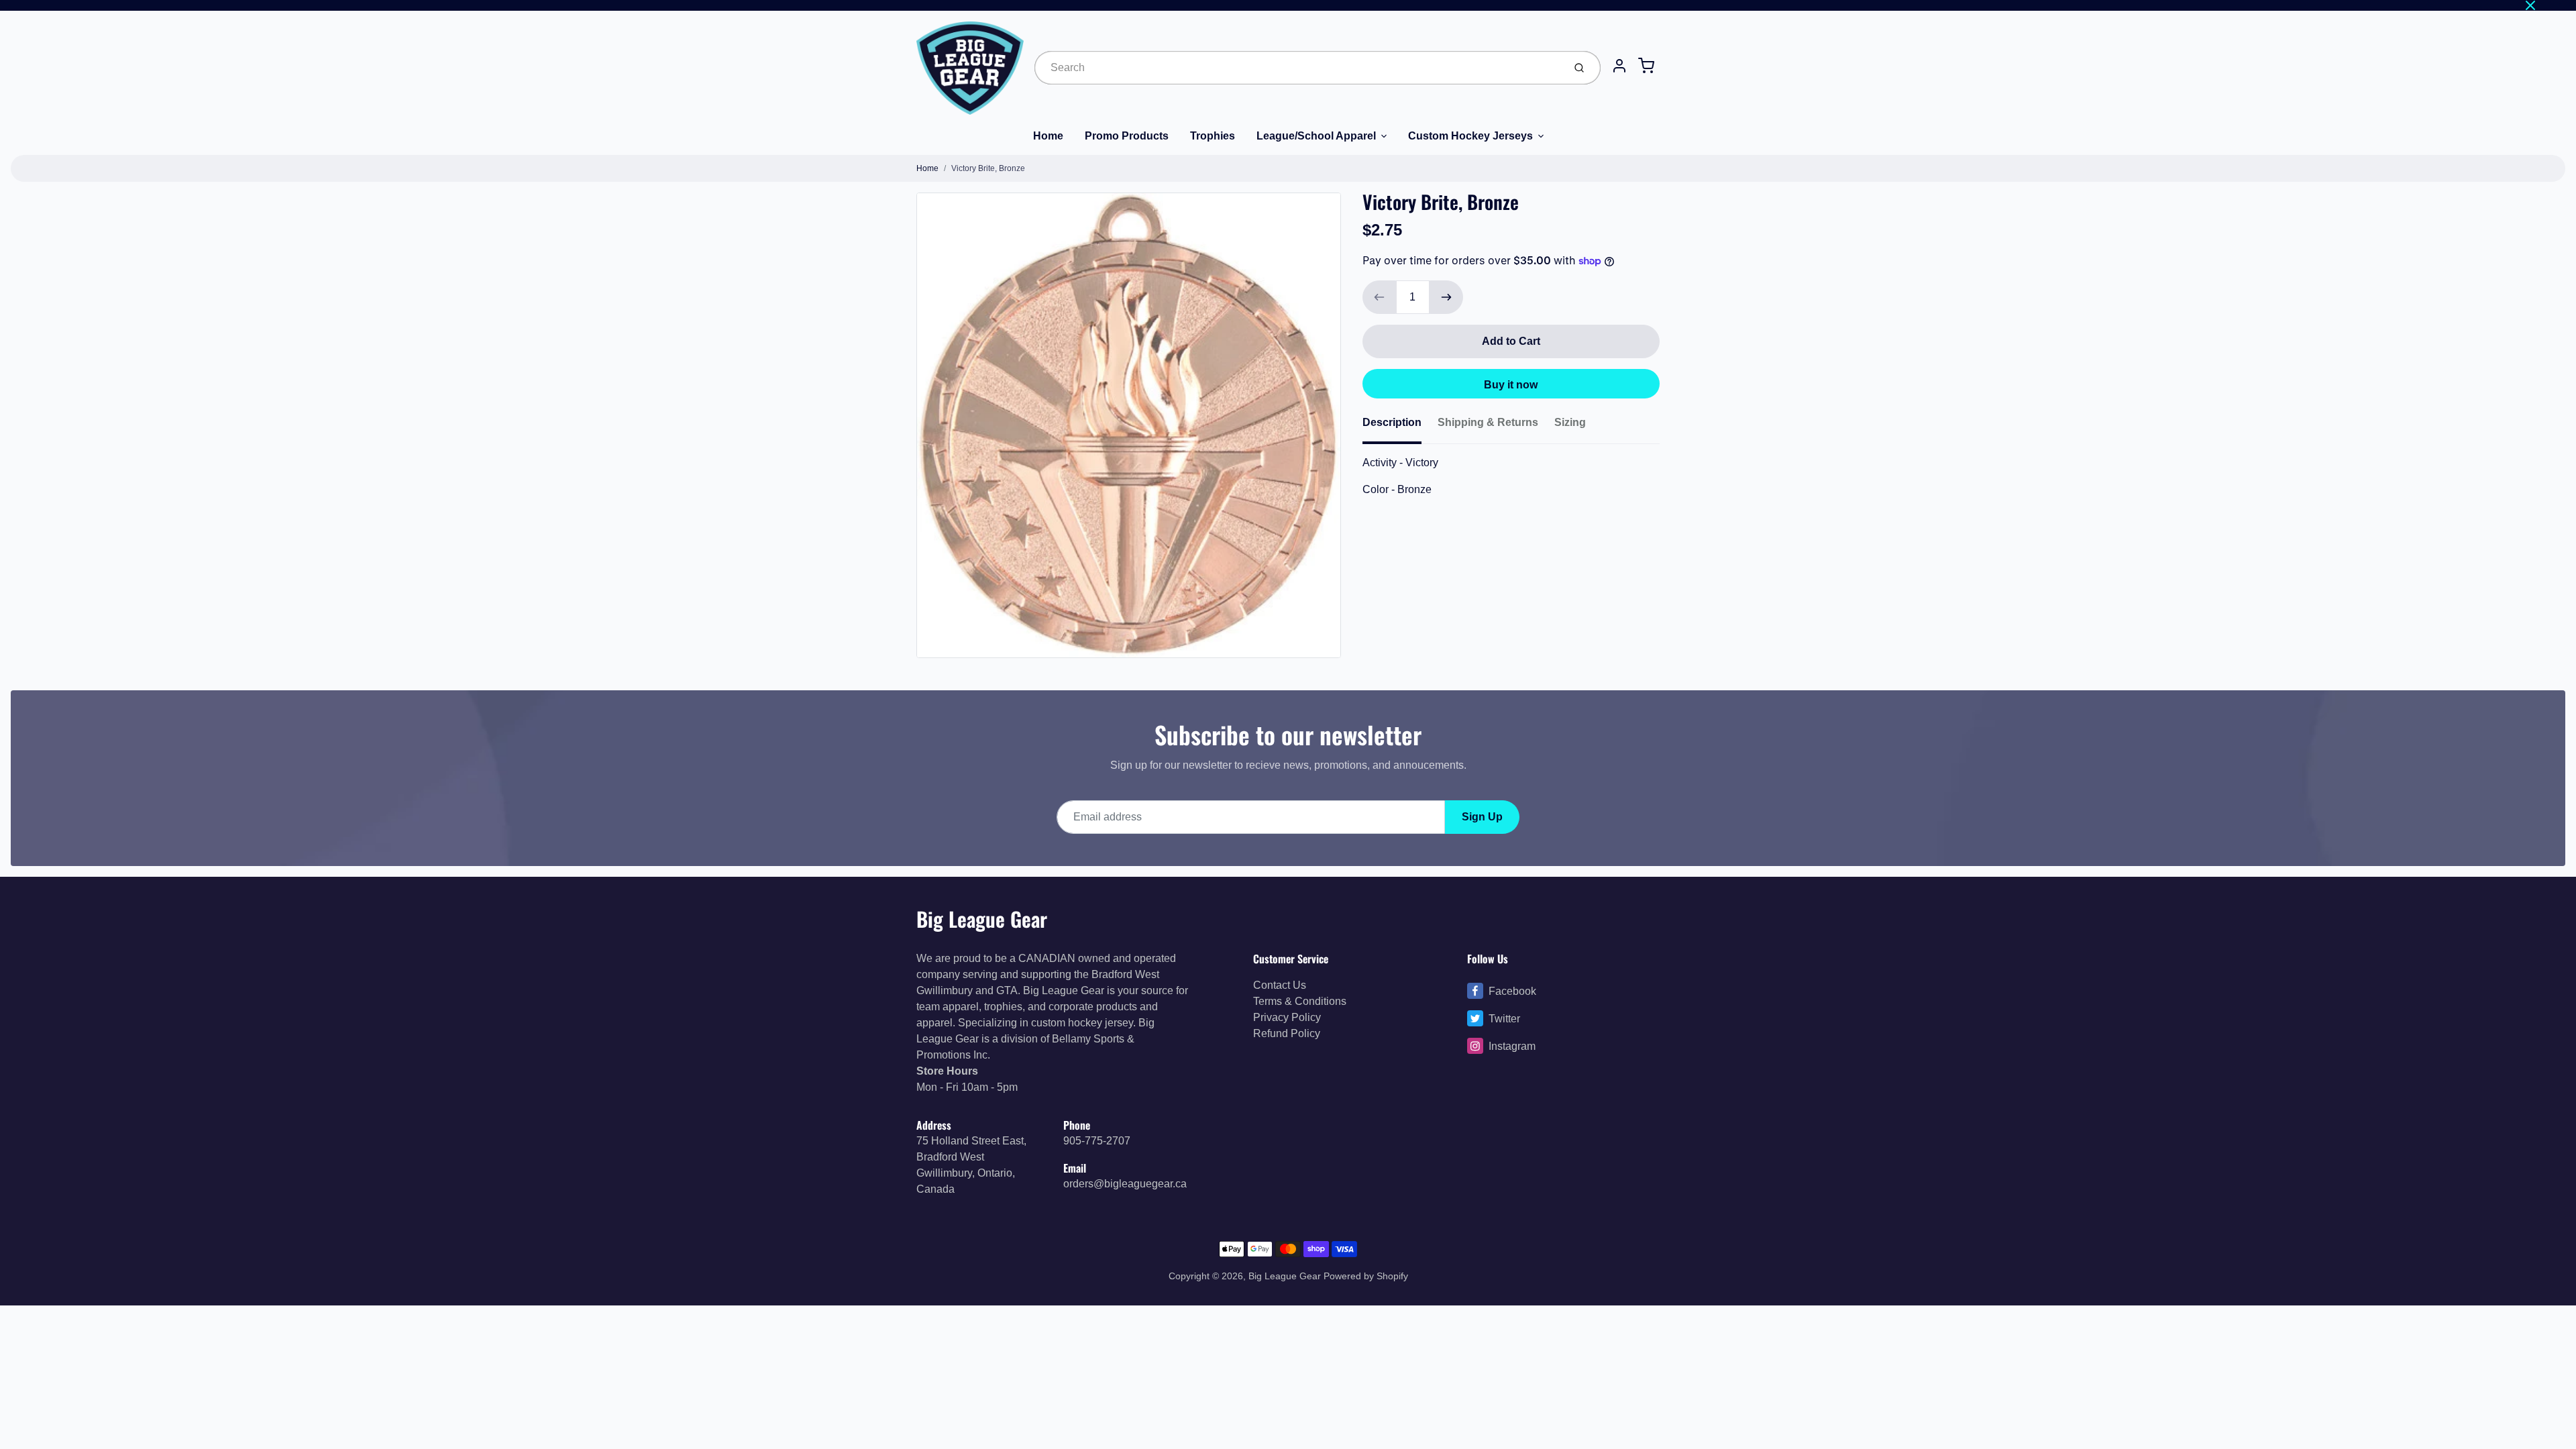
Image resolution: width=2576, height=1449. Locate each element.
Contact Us (1280, 985)
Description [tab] (1392, 422)
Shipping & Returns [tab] (1488, 422)
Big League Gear (982, 919)
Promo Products (1127, 136)
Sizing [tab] (1570, 422)
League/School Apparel (1316, 136)
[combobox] (1298, 68)
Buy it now (1511, 385)
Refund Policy (1287, 1033)
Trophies (1213, 136)
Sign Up (1482, 817)
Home (1048, 136)
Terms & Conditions (1300, 1001)
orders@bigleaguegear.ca (1125, 1184)
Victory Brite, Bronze (988, 168)
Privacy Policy (1287, 1017)
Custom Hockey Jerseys (1470, 136)
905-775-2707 (1097, 1141)
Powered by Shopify (1366, 1276)
